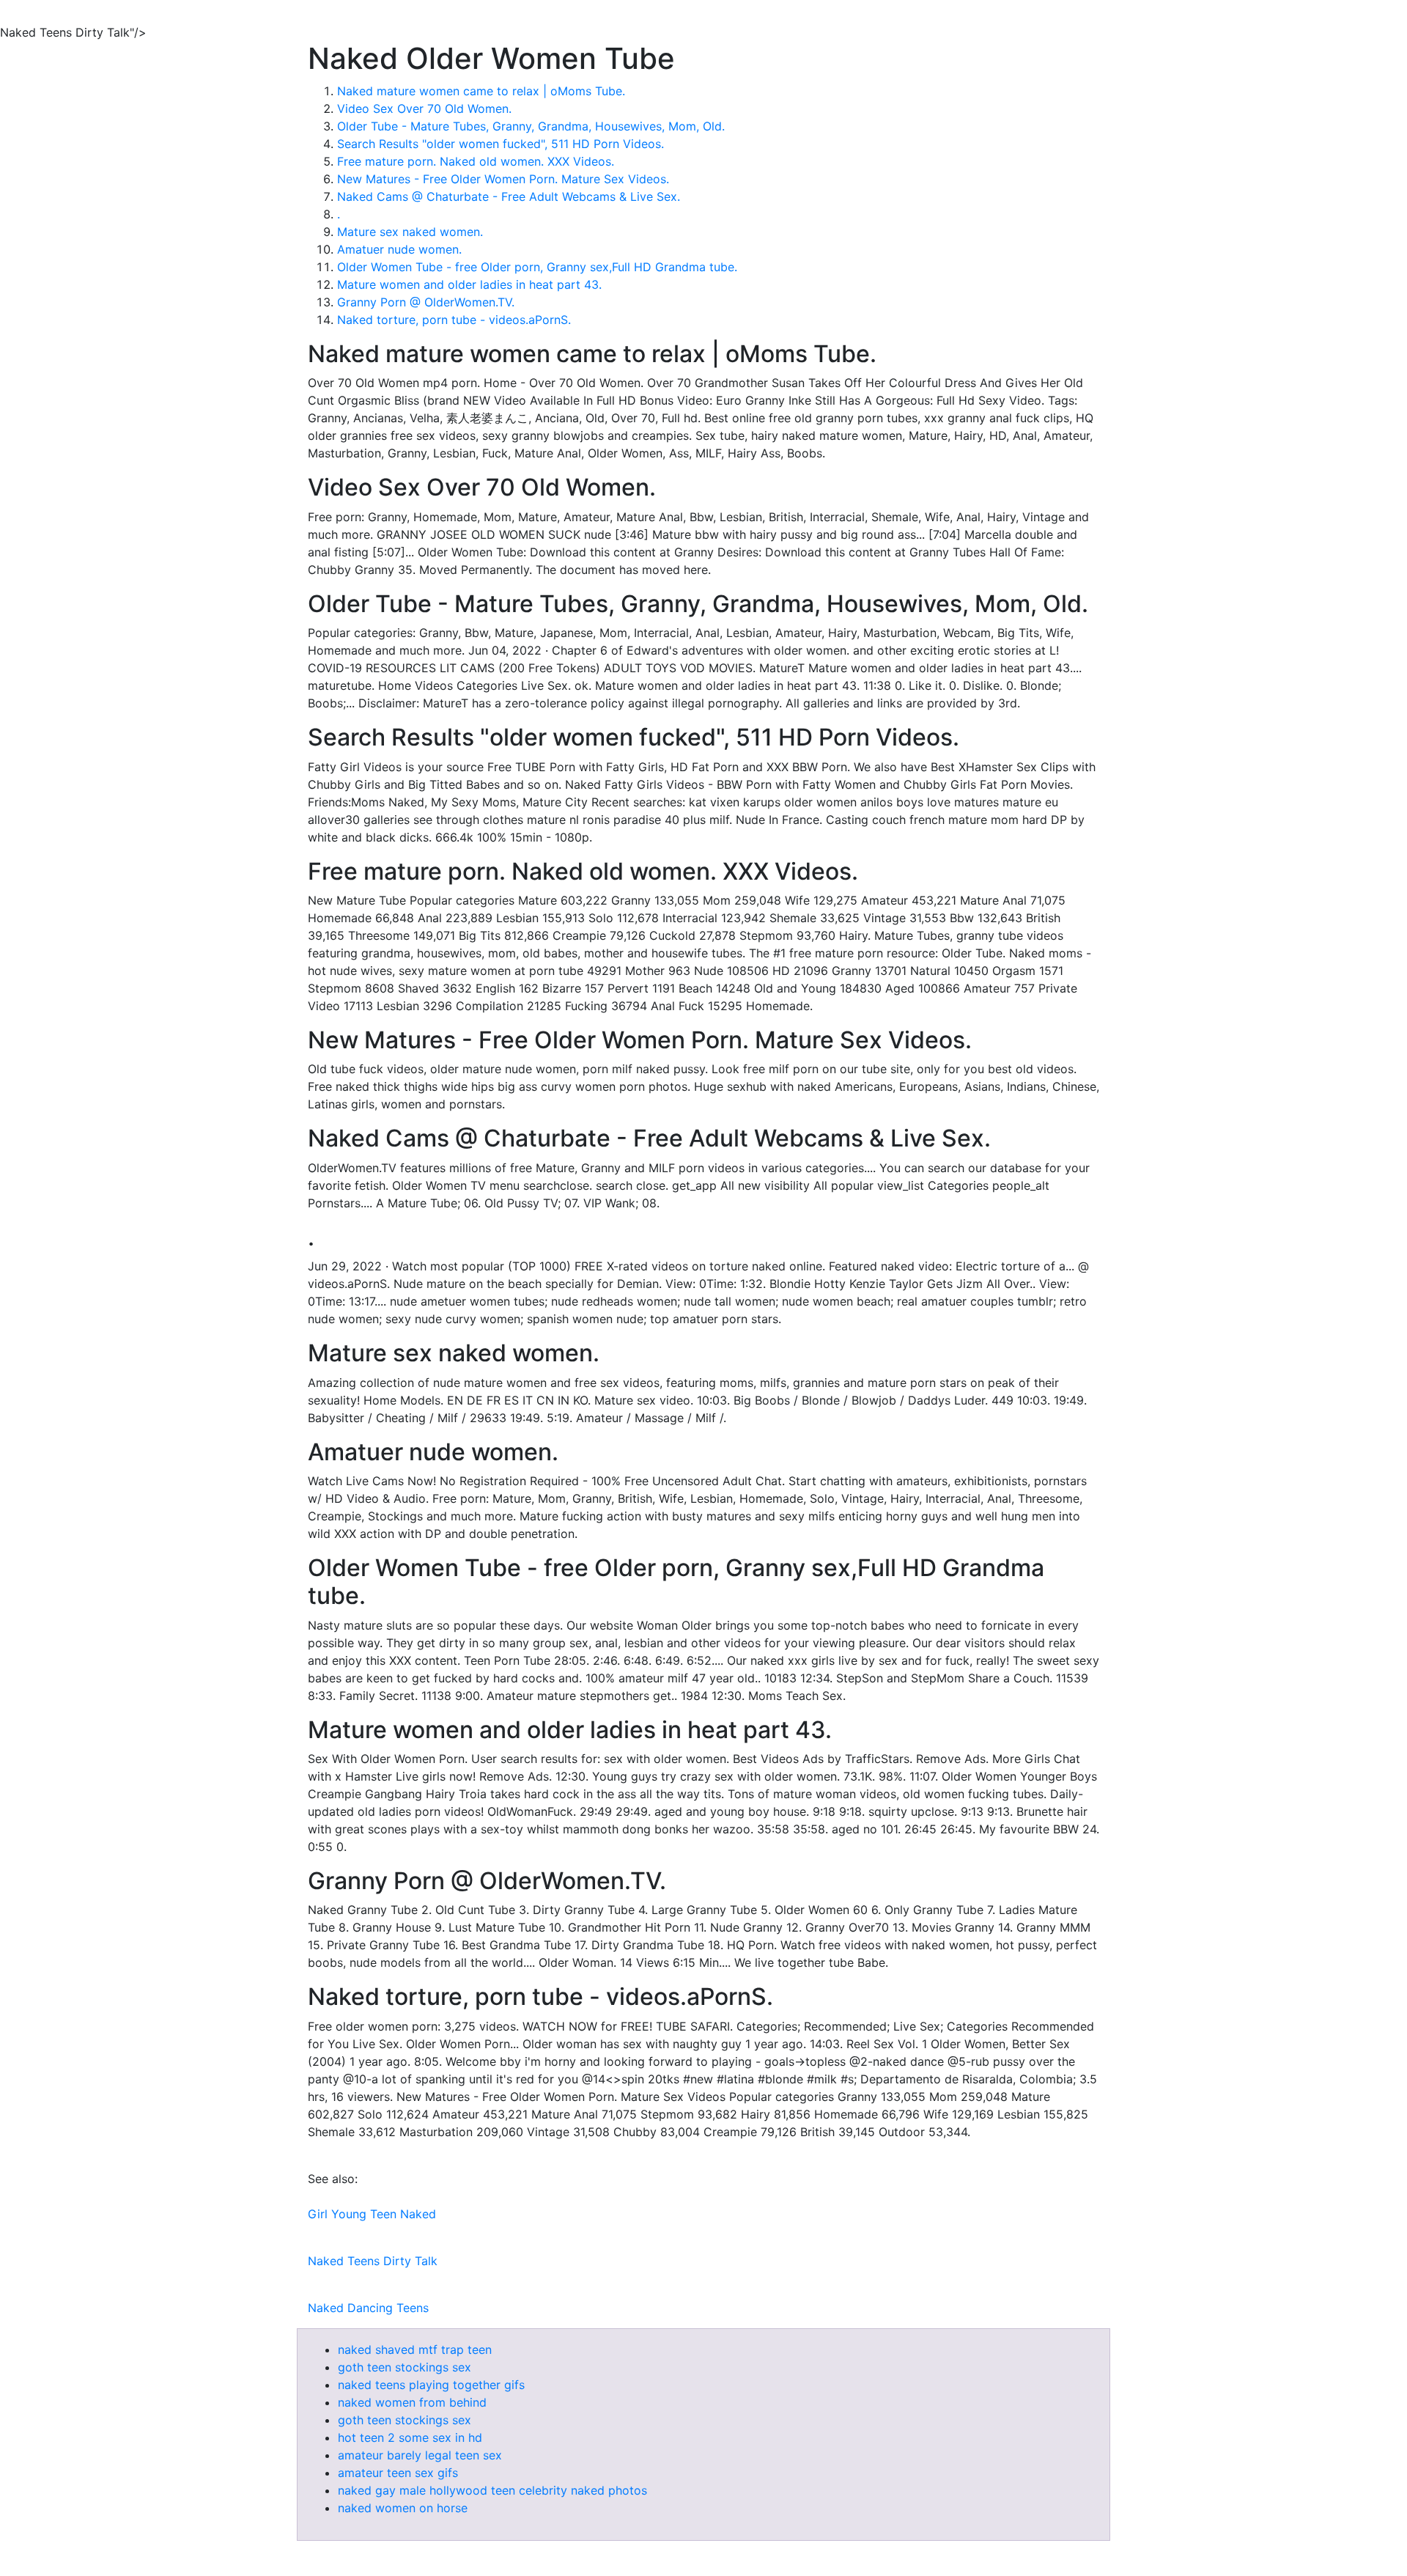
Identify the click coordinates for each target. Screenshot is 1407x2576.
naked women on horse (403, 2508)
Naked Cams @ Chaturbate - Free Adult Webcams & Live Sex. (509, 196)
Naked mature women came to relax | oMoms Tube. (481, 91)
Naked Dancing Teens (368, 2308)
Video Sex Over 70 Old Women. (424, 108)
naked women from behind (412, 2402)
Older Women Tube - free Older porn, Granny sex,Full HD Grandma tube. (537, 267)
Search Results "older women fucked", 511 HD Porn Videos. (501, 144)
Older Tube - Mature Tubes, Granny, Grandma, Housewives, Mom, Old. (531, 126)
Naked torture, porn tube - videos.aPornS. (454, 320)
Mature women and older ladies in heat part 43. (469, 284)
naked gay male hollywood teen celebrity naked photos (492, 2490)
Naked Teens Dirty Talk (373, 2261)
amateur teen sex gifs (398, 2473)
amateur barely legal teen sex (420, 2455)
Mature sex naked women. (410, 232)
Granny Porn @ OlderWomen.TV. (426, 302)
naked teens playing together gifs (431, 2385)
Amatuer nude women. (399, 249)
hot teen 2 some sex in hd (410, 2437)
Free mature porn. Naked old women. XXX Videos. (476, 161)
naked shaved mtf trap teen (415, 2349)
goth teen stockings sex (405, 2367)
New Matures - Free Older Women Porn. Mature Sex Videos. (503, 179)
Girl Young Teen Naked (372, 2214)
